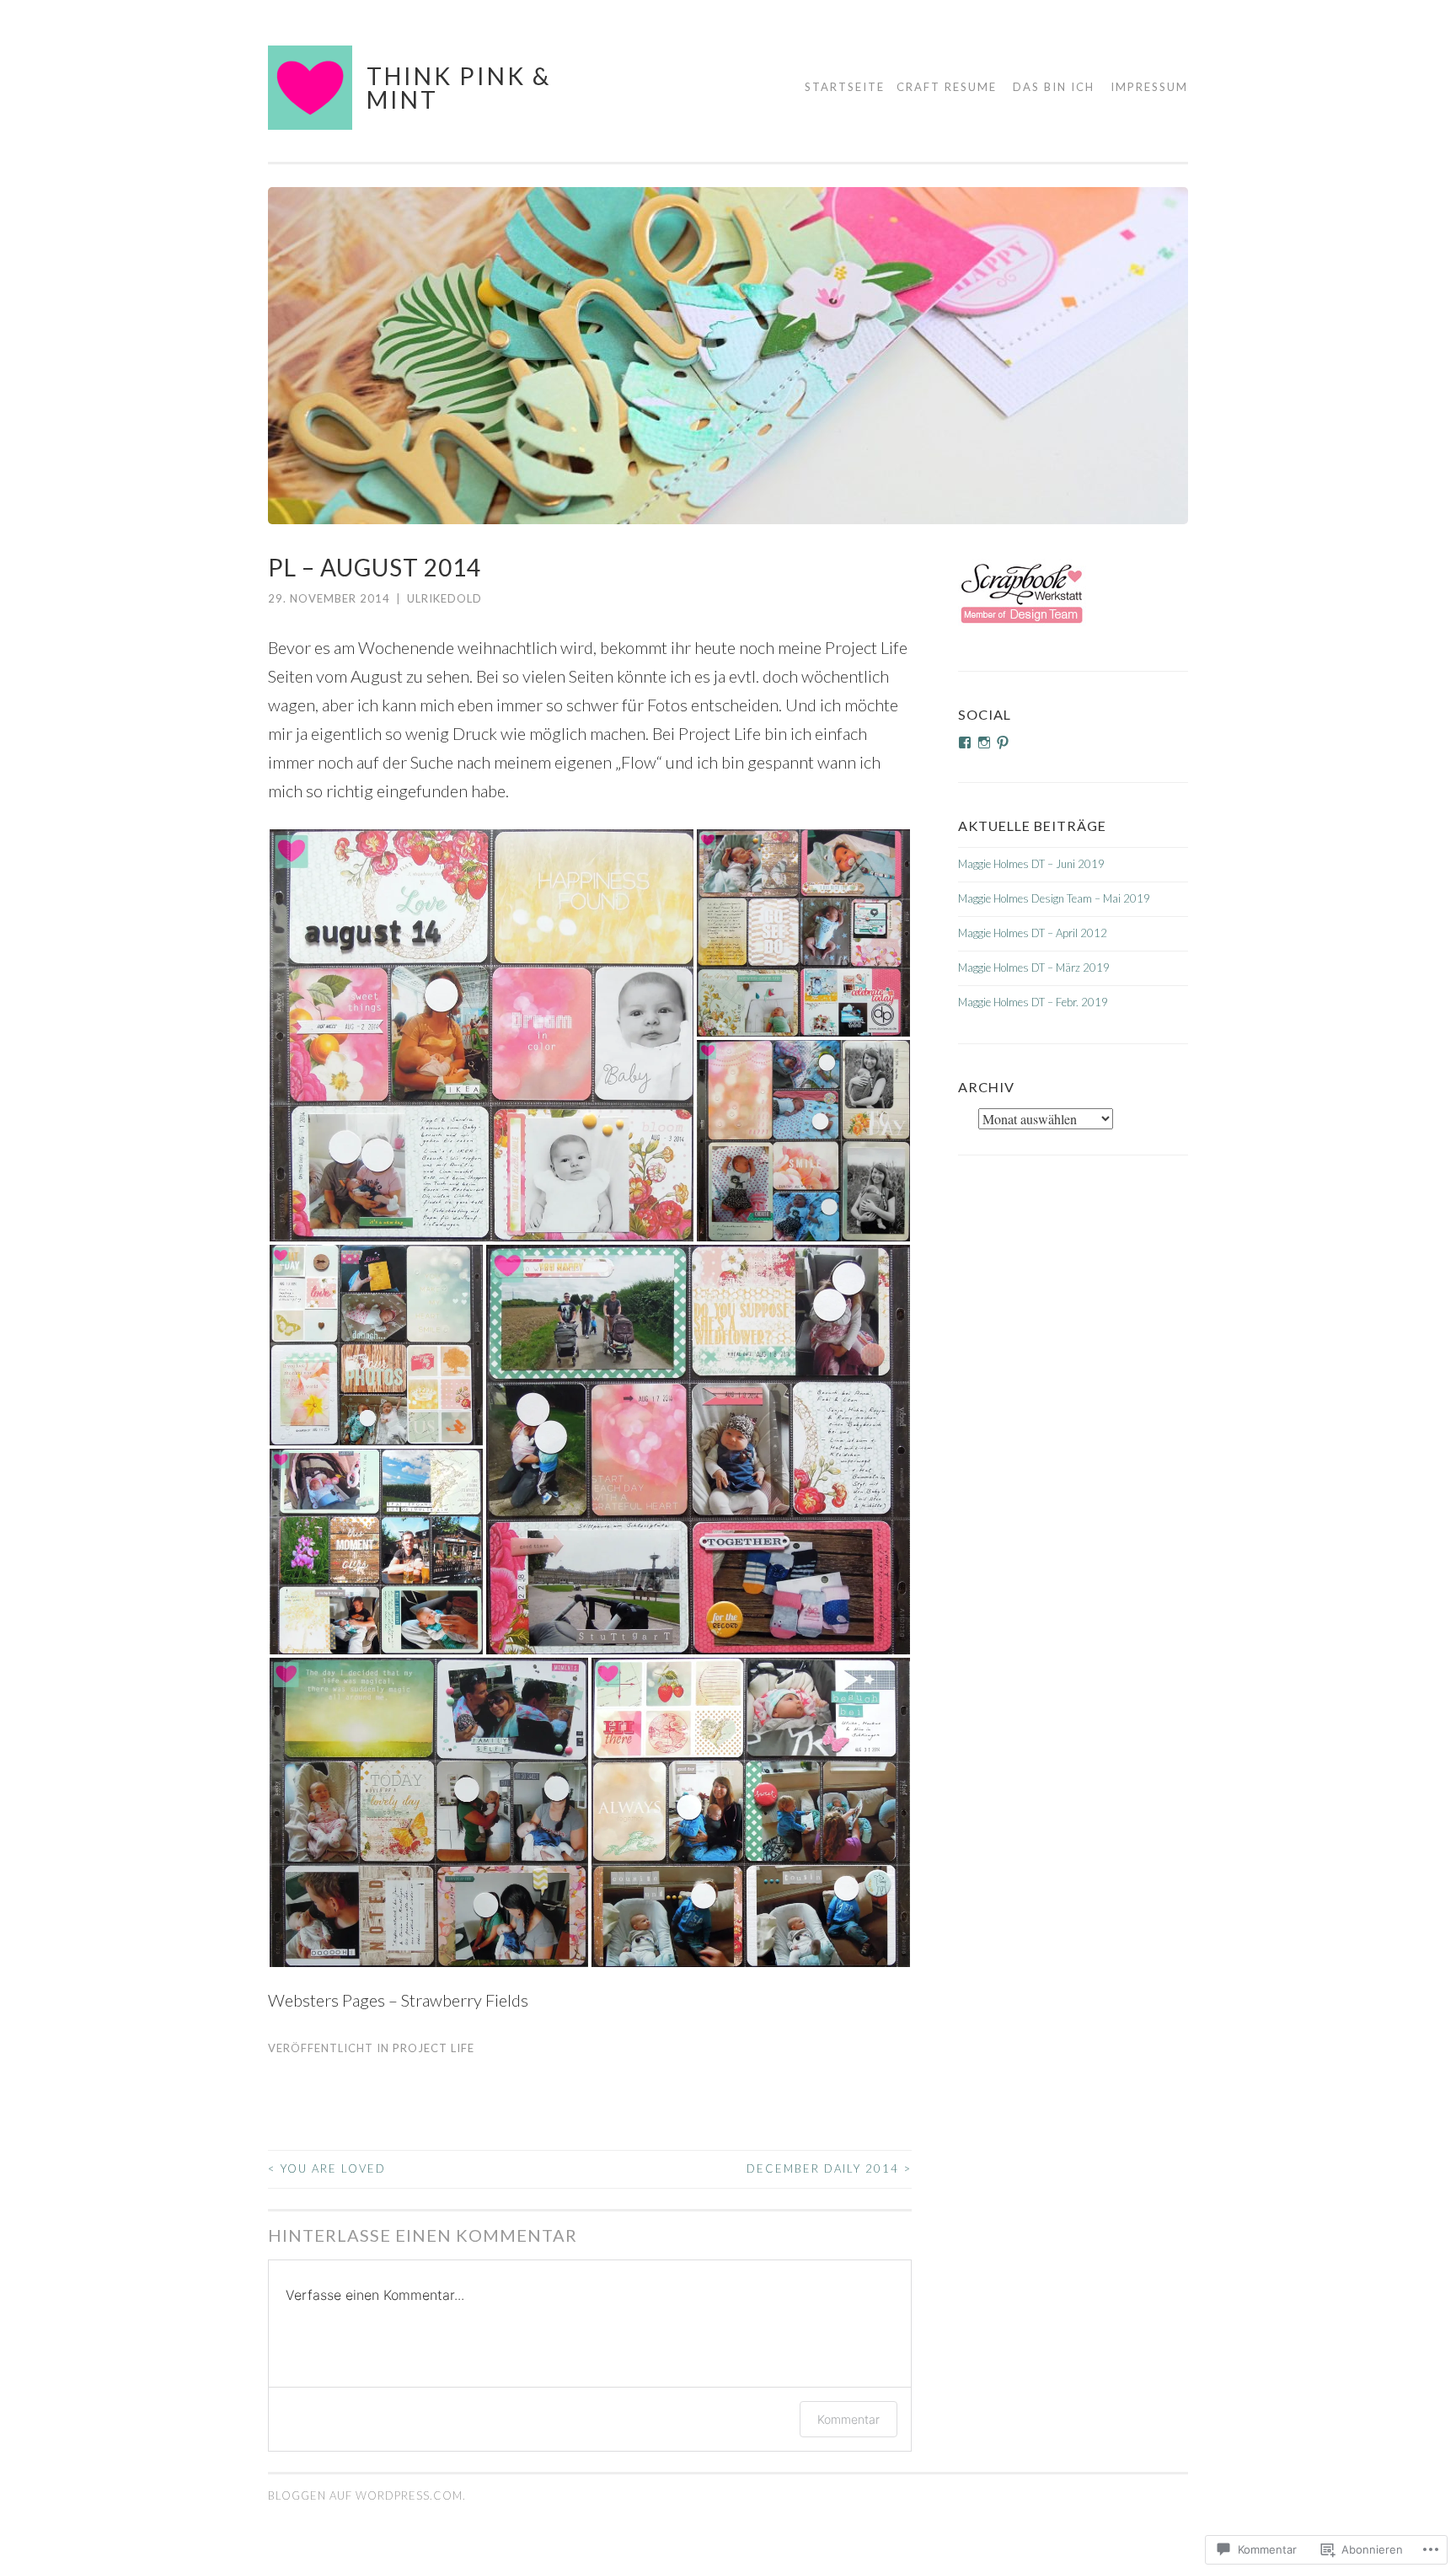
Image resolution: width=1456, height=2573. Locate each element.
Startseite (845, 87)
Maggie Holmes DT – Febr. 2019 (1033, 1002)
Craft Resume (947, 87)
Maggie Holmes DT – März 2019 (1034, 968)
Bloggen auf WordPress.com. (367, 2495)
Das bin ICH (1054, 87)
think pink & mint (459, 88)
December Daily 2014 (829, 2168)
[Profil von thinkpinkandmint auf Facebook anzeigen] (965, 742)
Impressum (1149, 87)
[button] (482, 1035)
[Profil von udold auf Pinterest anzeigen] (1003, 742)
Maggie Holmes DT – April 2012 (1033, 933)
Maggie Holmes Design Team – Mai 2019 (1054, 898)
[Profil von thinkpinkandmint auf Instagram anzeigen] (984, 742)
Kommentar (848, 2419)
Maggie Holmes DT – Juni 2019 (1031, 864)
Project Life (434, 2048)
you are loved (327, 2168)
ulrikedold (444, 598)
